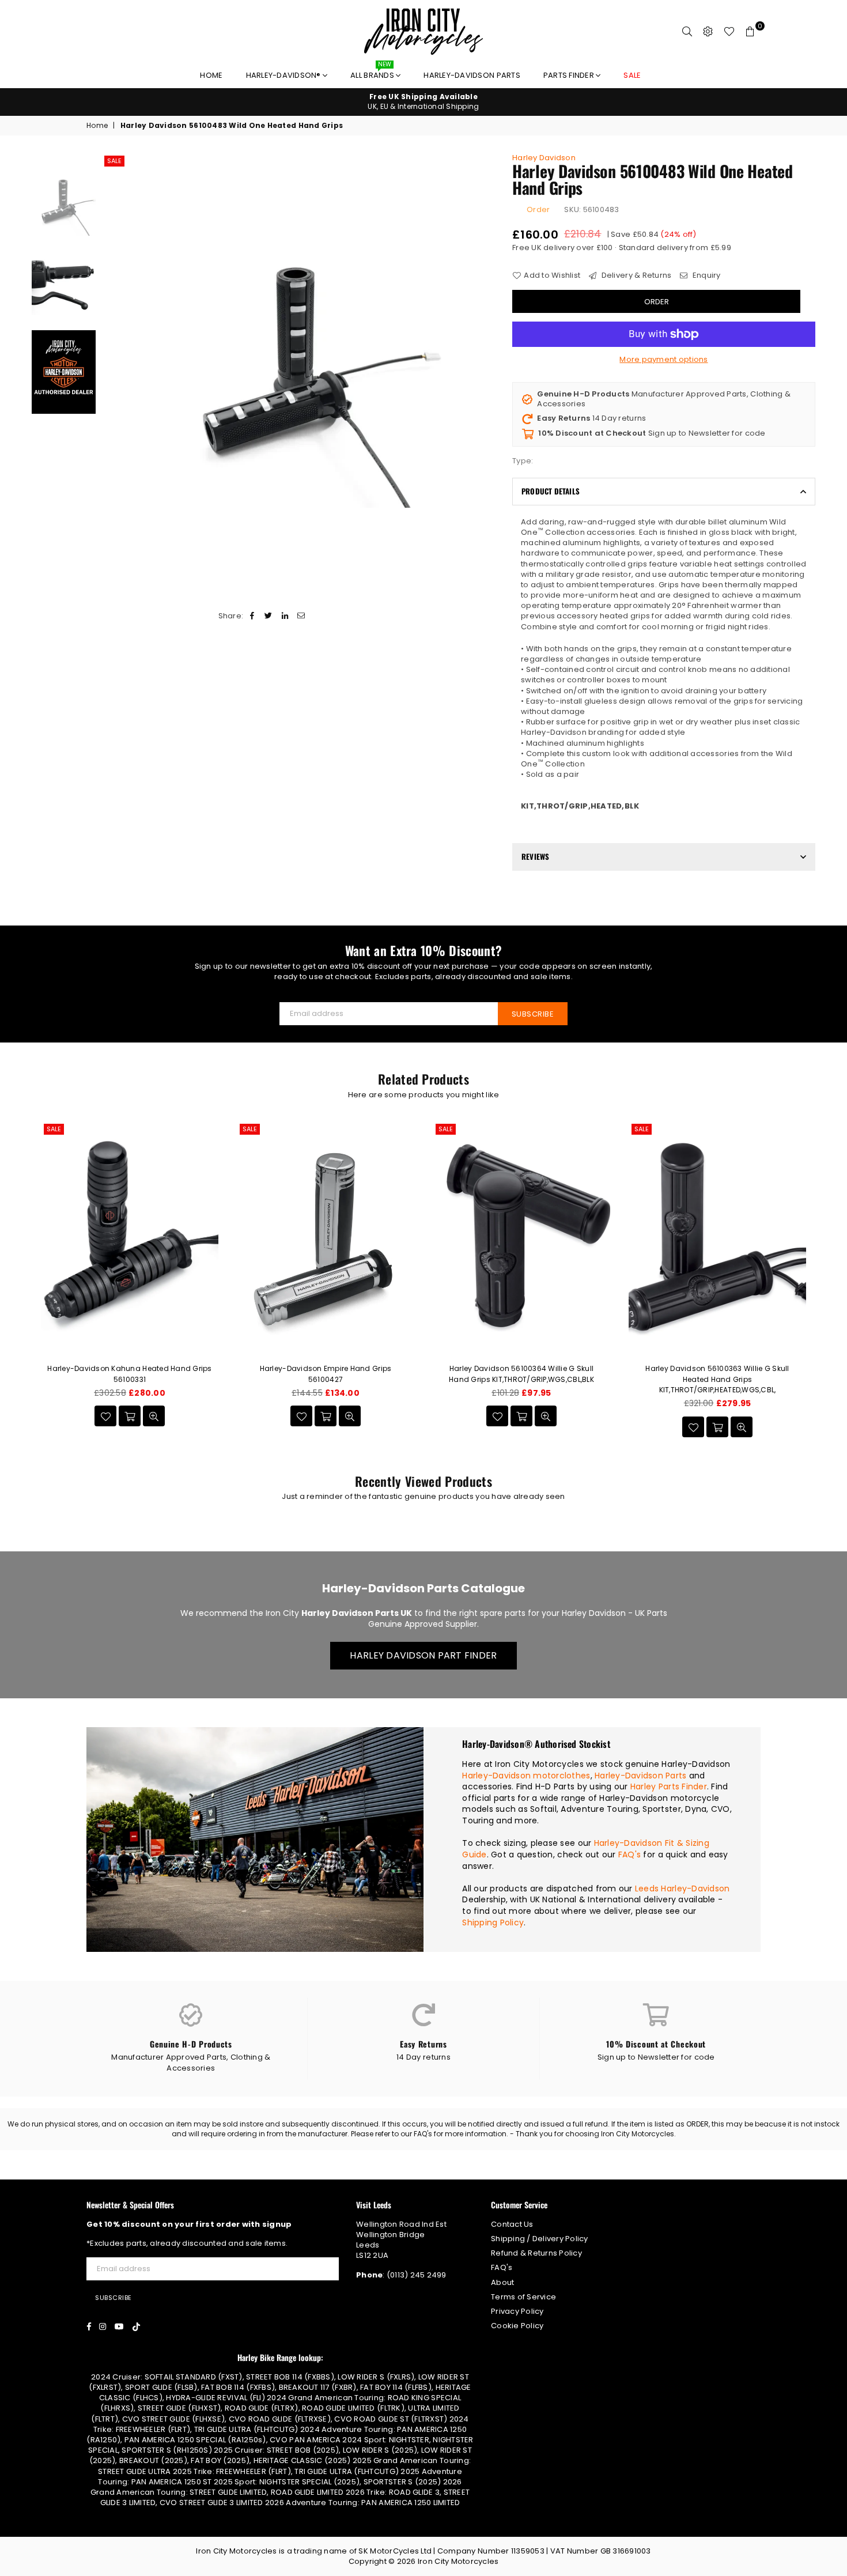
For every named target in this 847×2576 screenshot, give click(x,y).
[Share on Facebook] (253, 616)
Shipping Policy (493, 1922)
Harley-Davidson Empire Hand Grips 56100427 (326, 1374)
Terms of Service (523, 2297)
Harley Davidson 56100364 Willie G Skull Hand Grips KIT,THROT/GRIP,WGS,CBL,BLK (521, 1374)
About (502, 2282)
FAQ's (629, 1854)
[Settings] (708, 32)
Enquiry (706, 275)
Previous (111, 331)
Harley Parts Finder (669, 1786)
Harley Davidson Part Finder (423, 1655)
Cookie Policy (517, 2326)
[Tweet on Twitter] (269, 616)
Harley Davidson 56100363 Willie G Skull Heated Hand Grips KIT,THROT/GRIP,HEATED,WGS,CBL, (717, 1379)
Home (211, 75)
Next (485, 331)
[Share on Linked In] (285, 616)
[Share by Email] (301, 616)
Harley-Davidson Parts (472, 75)
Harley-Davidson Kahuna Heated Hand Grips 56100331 (129, 1374)
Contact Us (512, 2224)
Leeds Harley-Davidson (682, 1888)
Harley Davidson (544, 158)
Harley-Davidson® (284, 75)
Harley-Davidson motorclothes (526, 1776)
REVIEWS (535, 856)
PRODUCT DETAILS (551, 491)
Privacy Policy (517, 2311)
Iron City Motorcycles (458, 2561)
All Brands (373, 72)
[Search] (687, 32)
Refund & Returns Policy (536, 2253)
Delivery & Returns (635, 275)
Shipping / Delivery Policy (540, 2239)
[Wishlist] (729, 32)
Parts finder (570, 75)
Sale (114, 161)
